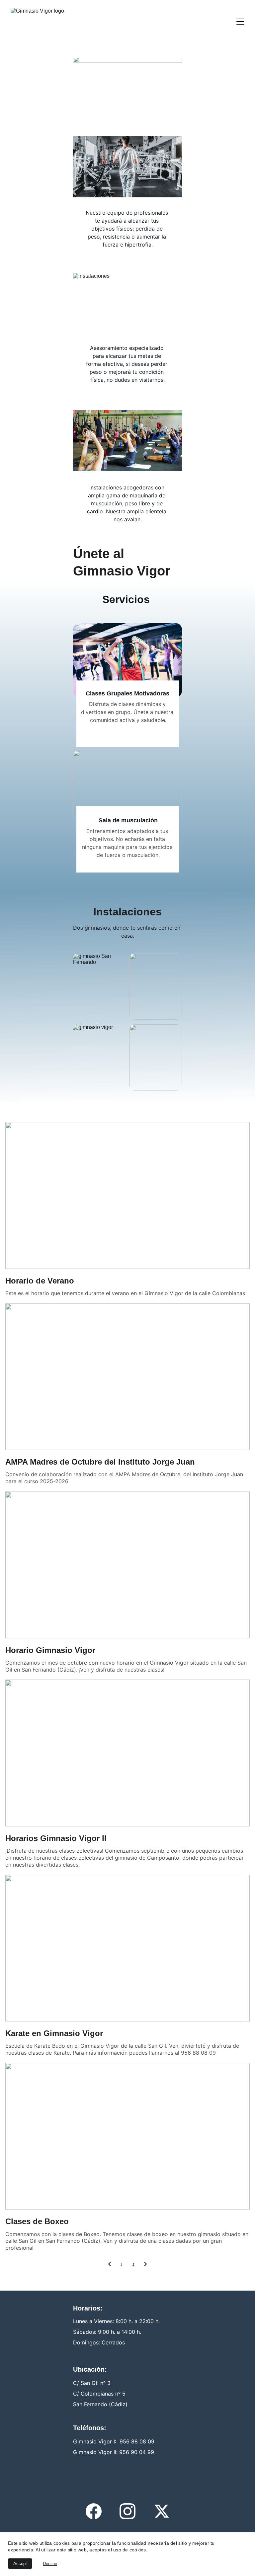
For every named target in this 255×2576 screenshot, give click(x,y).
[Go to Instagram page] (127, 2511)
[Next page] (145, 2265)
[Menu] (240, 22)
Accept (20, 2564)
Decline (50, 2564)
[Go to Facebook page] (94, 2511)
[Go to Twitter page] (162, 2511)
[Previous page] (110, 2265)
